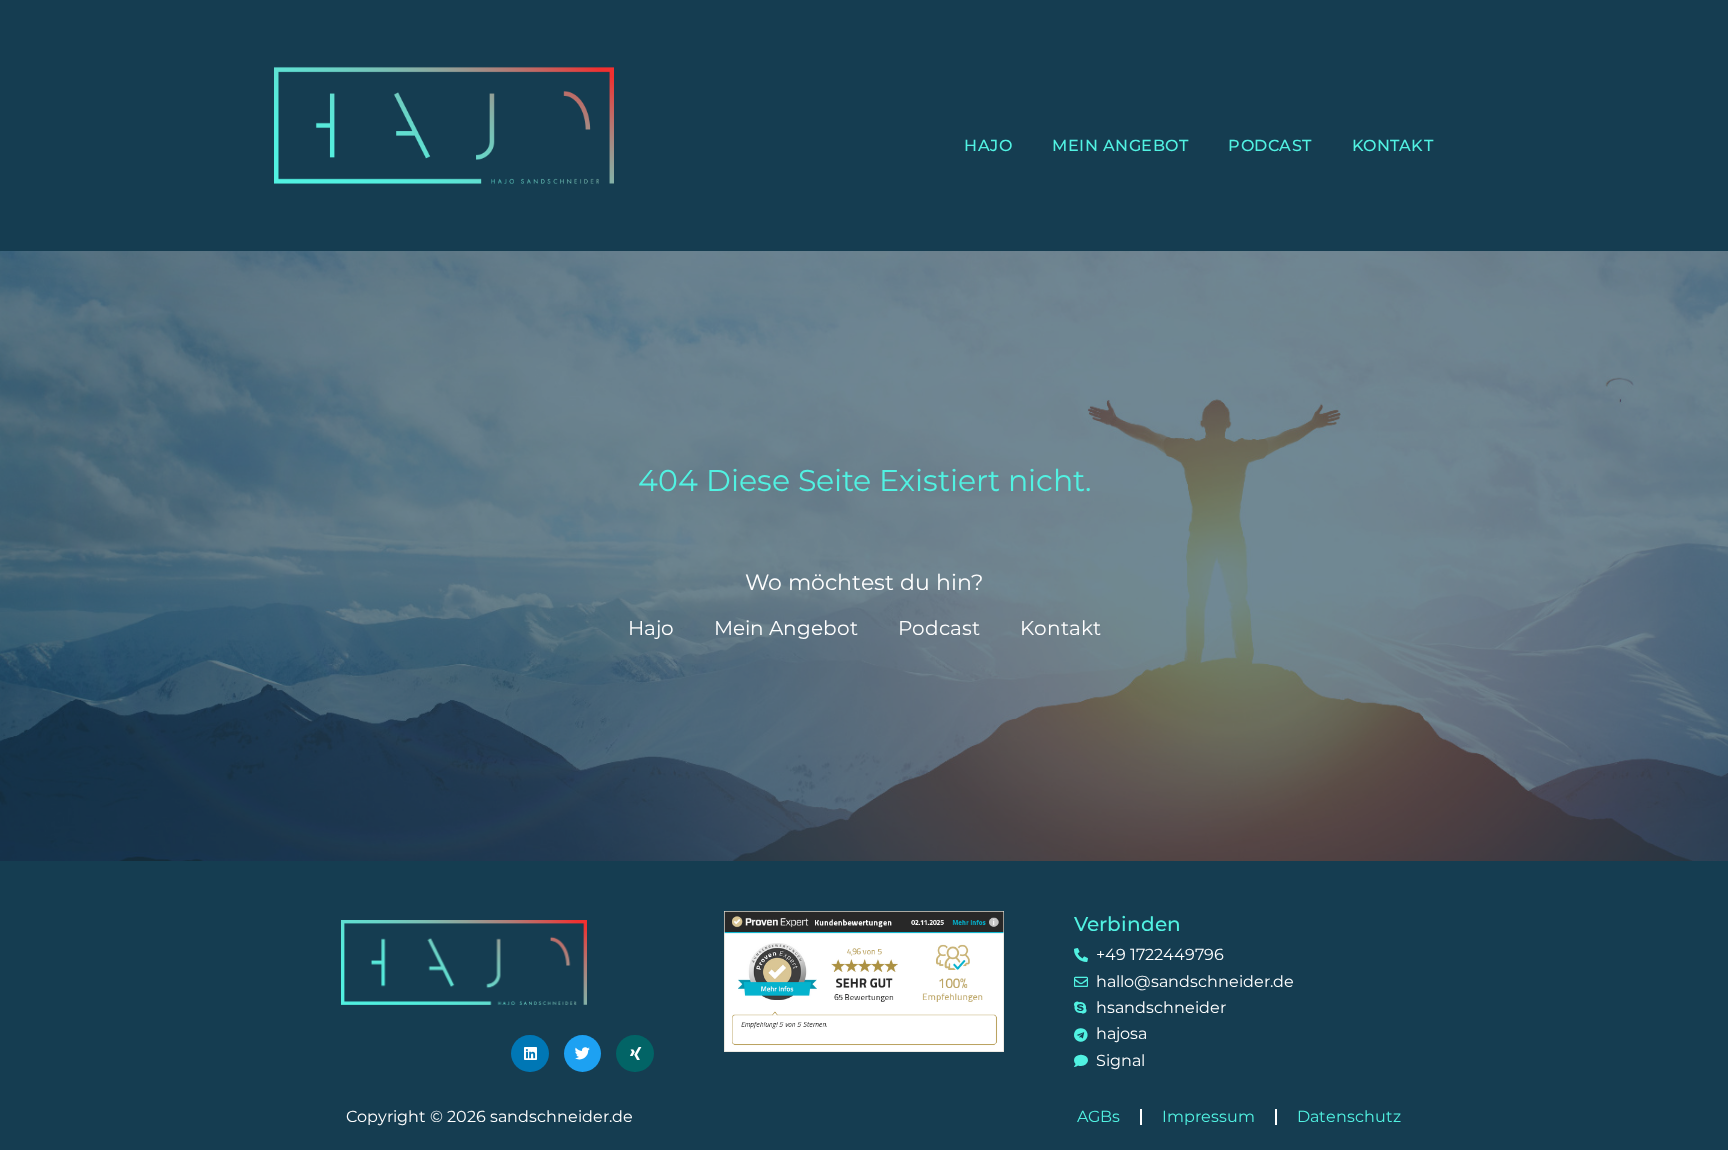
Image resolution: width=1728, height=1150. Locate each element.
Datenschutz (1349, 1116)
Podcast (1270, 145)
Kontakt (1393, 145)
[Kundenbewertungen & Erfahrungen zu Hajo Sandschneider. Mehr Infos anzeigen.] (864, 980)
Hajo (988, 145)
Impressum (1208, 1116)
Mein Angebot (1120, 145)
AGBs (1098, 1116)
